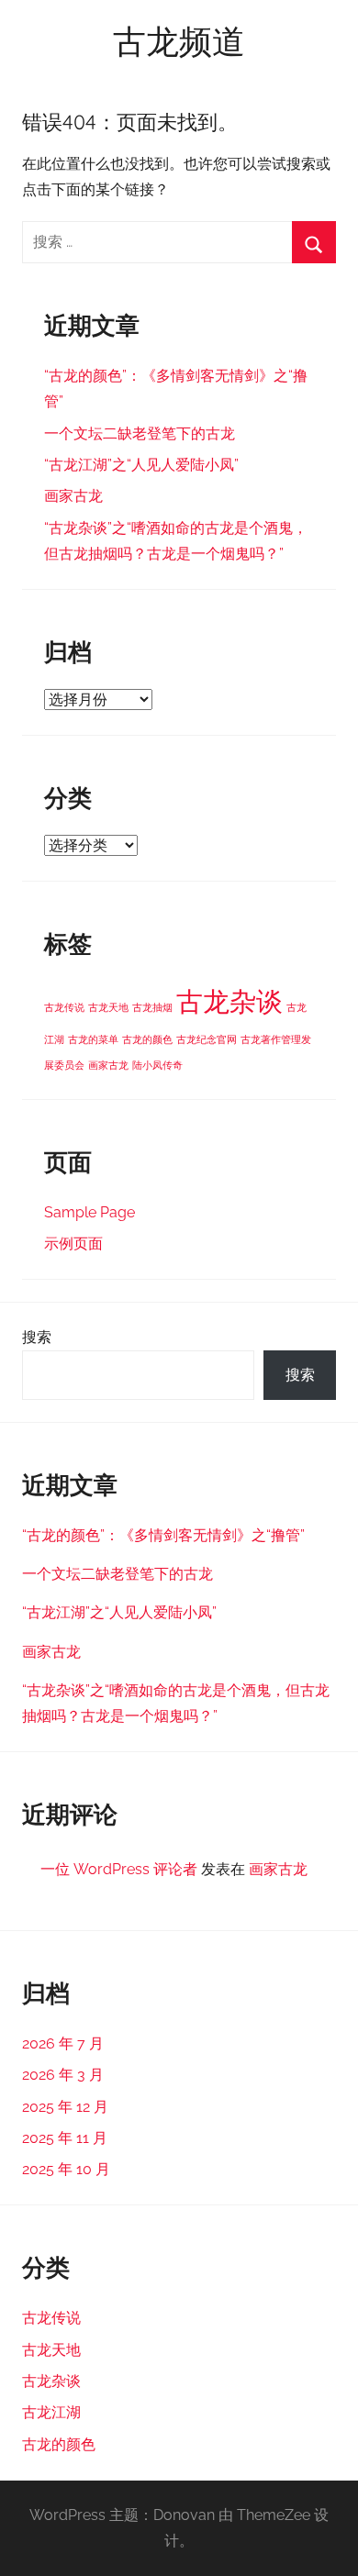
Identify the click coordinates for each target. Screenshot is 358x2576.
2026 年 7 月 (63, 2043)
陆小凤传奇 (157, 1065)
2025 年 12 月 (65, 2107)
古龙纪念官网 (207, 1039)
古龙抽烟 (152, 1007)
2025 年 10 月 (66, 2169)
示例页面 (73, 1244)
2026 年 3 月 (63, 2075)
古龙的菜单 (93, 1039)
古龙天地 (108, 1007)
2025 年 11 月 (65, 2138)
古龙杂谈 (229, 1001)
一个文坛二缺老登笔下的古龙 (140, 433)
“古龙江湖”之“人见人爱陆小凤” (141, 465)
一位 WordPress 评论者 (119, 1869)
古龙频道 (179, 41)
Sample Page (89, 1212)
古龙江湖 (51, 2412)
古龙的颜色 (147, 1039)
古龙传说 (64, 1007)
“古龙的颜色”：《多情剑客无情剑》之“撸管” (163, 1535)
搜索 (37, 1337)
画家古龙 (73, 496)
